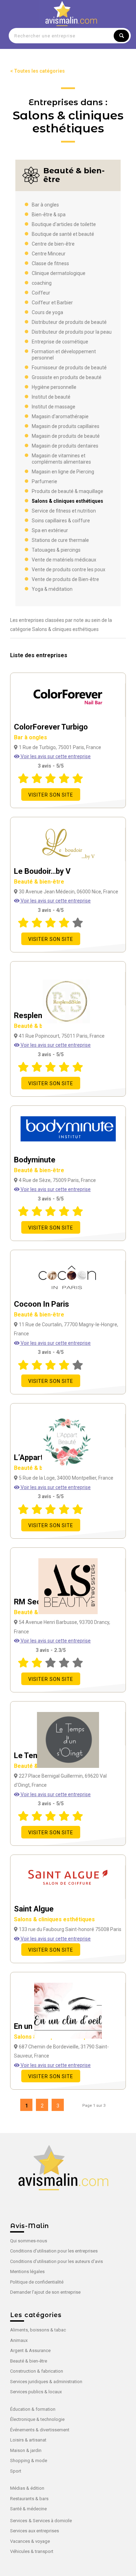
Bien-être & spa (49, 215)
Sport (16, 2471)
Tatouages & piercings (56, 550)
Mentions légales (27, 2272)
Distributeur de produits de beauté (69, 322)
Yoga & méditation (52, 589)
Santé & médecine (28, 2509)
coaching (42, 283)
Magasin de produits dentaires (65, 446)
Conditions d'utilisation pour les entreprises (54, 2251)
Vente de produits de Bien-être (65, 579)
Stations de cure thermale (60, 540)
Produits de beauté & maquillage (67, 491)
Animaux (19, 2340)
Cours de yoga (47, 312)
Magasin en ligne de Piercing (63, 472)
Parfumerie (44, 481)
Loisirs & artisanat (28, 2440)
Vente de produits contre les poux (69, 569)
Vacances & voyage (30, 2541)
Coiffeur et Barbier (52, 303)
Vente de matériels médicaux (64, 560)
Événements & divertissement (40, 2430)
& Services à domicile (50, 2521)
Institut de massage (54, 407)
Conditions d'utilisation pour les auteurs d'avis (56, 2261)
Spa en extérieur (50, 530)
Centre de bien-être (53, 244)
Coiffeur (41, 293)
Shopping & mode (29, 2461)
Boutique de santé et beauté (63, 234)
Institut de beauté (51, 397)
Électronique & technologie (37, 2419)
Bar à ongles (45, 205)
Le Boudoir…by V (42, 876)
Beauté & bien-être (29, 2361)
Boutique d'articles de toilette (64, 224)
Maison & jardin (26, 2450)
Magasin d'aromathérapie (60, 416)
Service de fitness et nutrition (64, 511)
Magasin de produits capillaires (66, 426)
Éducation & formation (33, 2409)
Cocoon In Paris (41, 1309)
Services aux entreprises (35, 2531)
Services (19, 2521)
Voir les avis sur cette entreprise (55, 756)
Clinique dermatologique (59, 273)
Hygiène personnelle (54, 387)
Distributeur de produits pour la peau (72, 332)
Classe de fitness (50, 263)
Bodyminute (39, 1164)
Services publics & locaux (36, 2392)
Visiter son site (51, 795)
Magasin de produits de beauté (66, 436)
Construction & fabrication (37, 2371)
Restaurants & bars (29, 2499)
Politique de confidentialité (37, 2282)
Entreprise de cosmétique (60, 342)
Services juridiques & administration (46, 2382)
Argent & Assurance (30, 2350)
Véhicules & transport (32, 2551)
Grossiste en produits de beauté (67, 377)
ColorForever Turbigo (51, 732)
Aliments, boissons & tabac (38, 2330)
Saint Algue (54, 1914)
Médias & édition (27, 2488)
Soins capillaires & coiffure (61, 521)
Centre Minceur (49, 254)
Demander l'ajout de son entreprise (45, 2292)
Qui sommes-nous (29, 2241)
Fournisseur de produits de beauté (69, 368)
